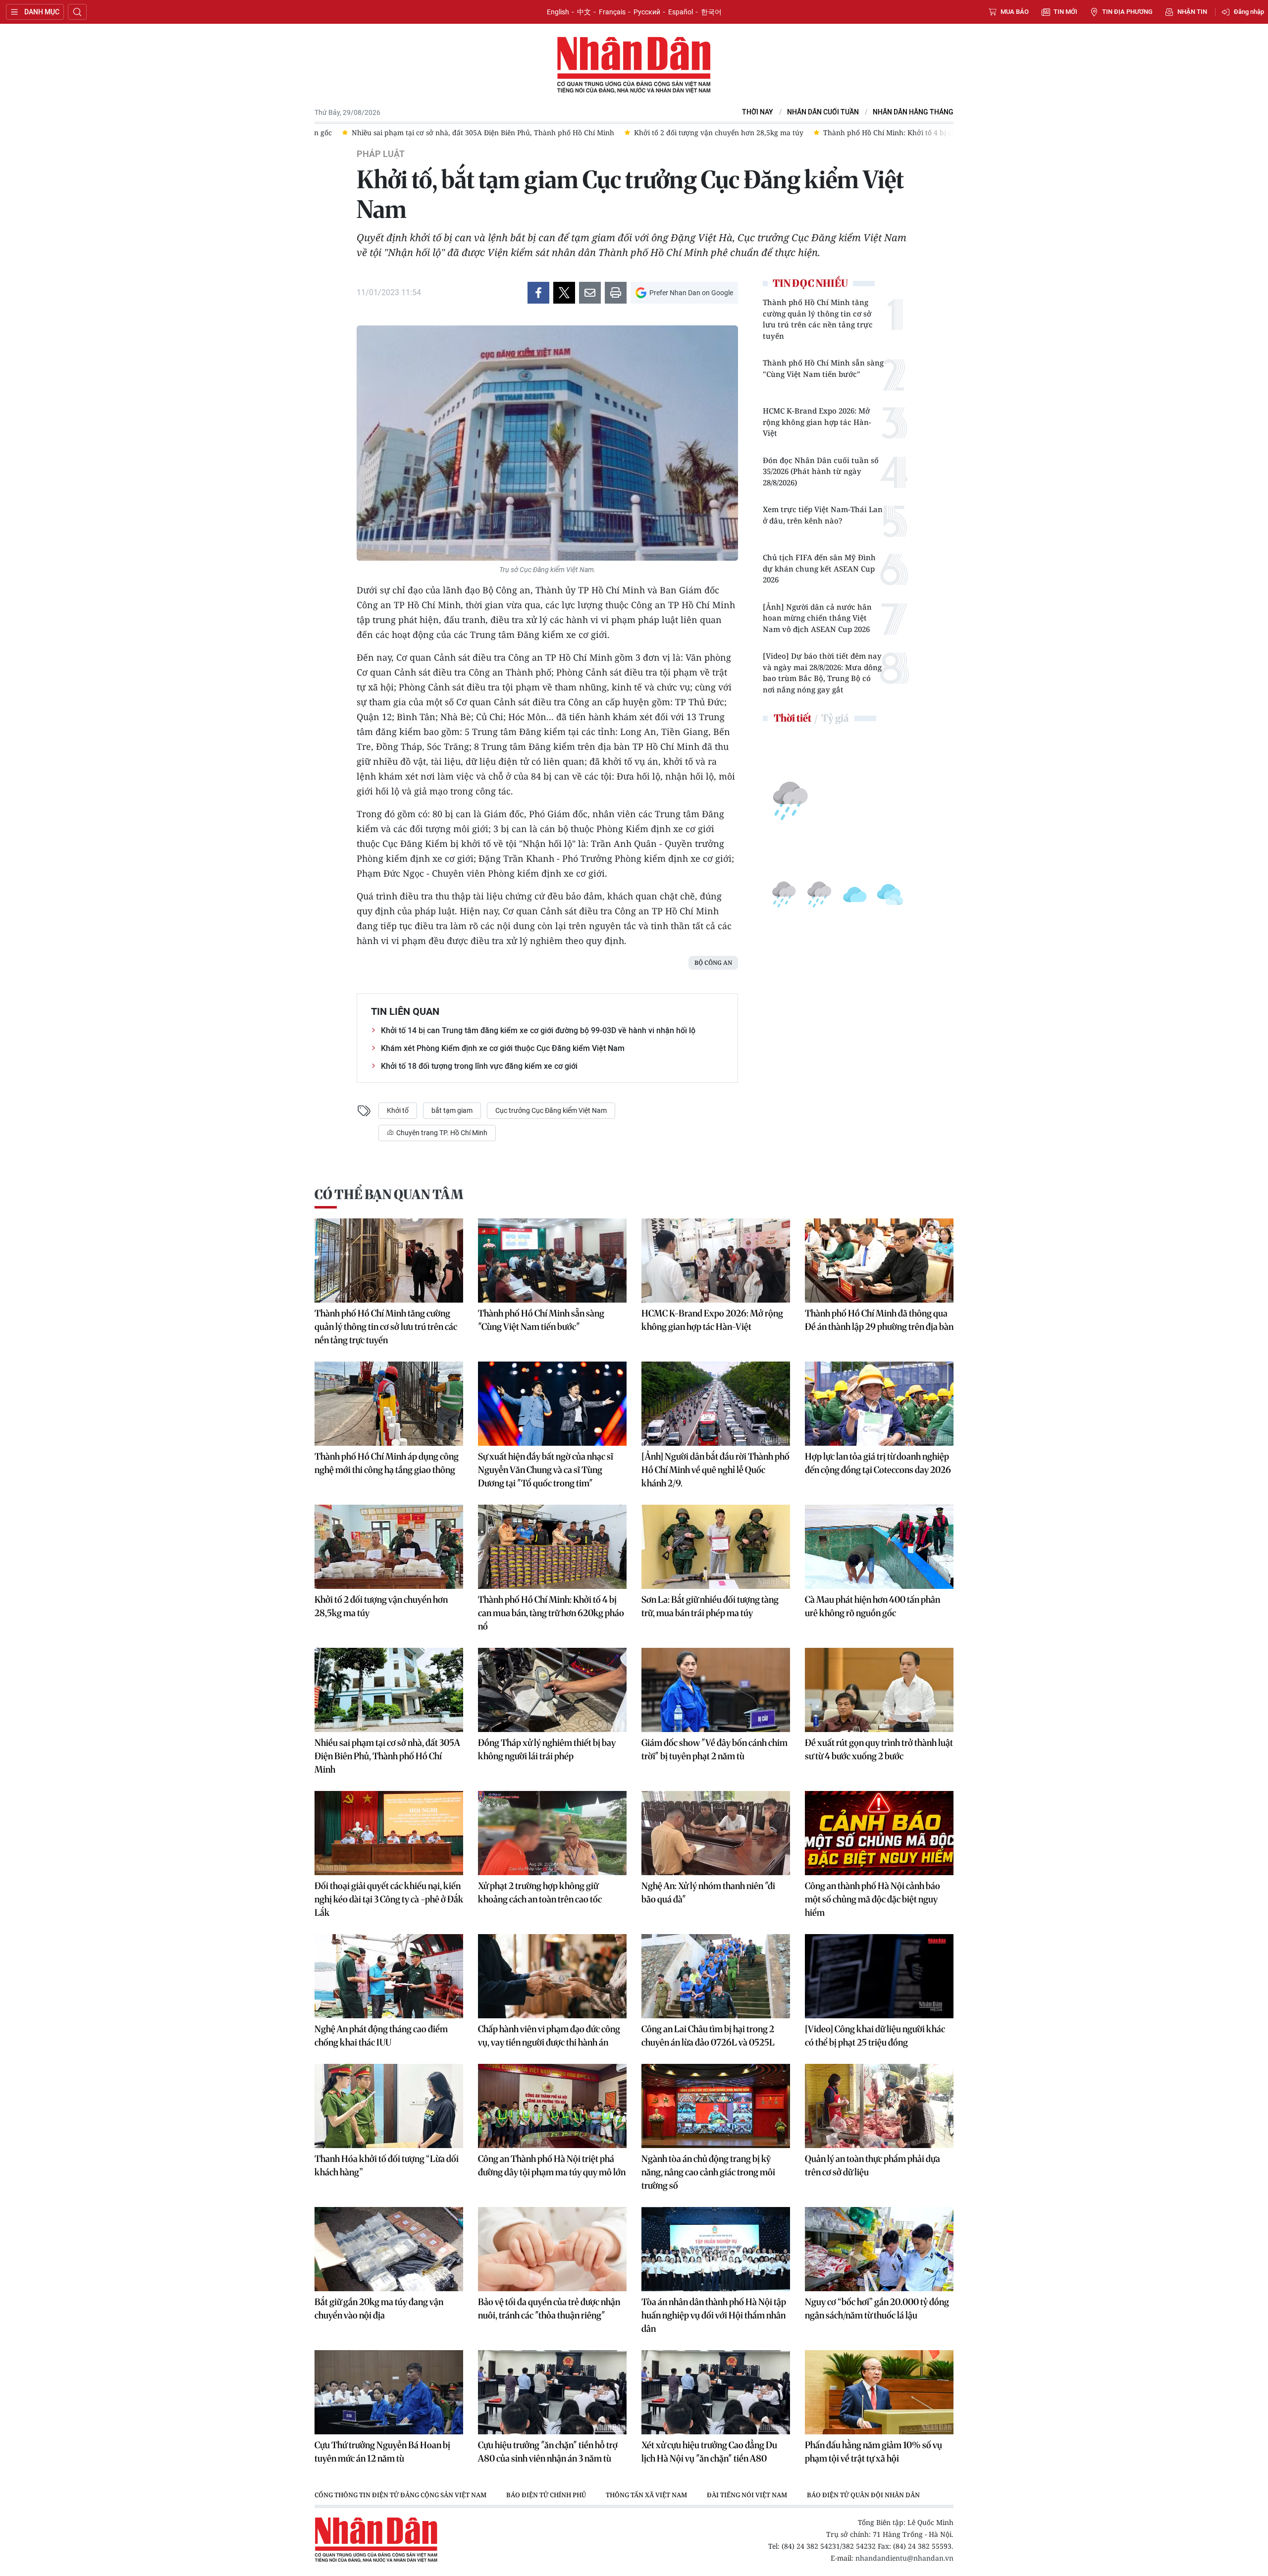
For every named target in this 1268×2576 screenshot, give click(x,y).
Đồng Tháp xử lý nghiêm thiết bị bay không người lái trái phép (547, 1749)
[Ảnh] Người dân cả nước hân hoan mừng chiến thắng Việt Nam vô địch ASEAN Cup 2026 (817, 618)
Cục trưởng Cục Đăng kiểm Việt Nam (551, 1110)
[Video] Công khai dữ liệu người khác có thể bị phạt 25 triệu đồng (875, 2036)
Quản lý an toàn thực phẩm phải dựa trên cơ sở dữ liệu (872, 2165)
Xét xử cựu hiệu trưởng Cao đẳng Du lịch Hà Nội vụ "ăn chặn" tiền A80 (709, 2452)
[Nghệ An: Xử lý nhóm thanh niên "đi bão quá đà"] (716, 1833)
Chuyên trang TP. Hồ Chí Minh (441, 1133)
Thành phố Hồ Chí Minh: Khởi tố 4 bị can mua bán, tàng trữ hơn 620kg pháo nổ (551, 1613)
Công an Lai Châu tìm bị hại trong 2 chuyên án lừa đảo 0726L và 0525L (708, 2036)
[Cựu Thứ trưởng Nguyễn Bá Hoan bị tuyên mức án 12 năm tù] (389, 2392)
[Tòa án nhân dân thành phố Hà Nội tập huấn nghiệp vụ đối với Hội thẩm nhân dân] (716, 2249)
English (558, 12)
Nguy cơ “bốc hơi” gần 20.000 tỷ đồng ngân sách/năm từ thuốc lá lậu (877, 2309)
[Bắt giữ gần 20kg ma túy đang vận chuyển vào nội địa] (389, 2249)
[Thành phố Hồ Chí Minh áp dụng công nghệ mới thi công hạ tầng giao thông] (389, 1404)
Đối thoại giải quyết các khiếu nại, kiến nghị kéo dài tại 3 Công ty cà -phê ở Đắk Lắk (389, 1899)
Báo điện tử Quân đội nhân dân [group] (863, 2495)
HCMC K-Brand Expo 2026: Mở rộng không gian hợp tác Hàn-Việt (817, 422)
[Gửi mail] (590, 293)
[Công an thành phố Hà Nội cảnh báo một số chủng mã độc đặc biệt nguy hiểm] (879, 1833)
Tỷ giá (835, 718)
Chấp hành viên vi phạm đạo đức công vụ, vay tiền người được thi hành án (549, 2036)
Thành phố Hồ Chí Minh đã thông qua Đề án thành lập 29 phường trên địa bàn (879, 1320)
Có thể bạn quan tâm (389, 1194)
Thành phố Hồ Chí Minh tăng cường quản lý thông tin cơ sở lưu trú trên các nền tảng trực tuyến (818, 319)
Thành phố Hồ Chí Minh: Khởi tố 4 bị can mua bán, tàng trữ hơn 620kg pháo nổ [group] (929, 132)
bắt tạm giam (452, 1110)
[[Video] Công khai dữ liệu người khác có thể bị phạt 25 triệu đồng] (879, 1976)
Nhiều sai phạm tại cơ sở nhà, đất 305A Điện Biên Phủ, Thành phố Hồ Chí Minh (387, 1756)
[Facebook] (538, 293)
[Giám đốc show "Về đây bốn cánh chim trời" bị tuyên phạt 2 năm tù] (716, 1690)
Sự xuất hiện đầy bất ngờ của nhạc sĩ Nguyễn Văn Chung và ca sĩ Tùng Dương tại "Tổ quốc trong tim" (546, 1470)
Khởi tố (398, 1110)
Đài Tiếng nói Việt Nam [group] (747, 2495)
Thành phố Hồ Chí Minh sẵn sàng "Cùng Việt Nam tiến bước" (823, 368)
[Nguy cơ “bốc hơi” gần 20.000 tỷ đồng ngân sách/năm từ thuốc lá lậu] (879, 2249)
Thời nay (758, 112)
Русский (647, 12)
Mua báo (1015, 12)
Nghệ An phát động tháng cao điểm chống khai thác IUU (381, 2036)
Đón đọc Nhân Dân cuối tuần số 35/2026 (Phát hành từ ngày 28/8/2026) (821, 471)
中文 (584, 12)
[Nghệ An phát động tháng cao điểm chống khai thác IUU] (389, 1976)
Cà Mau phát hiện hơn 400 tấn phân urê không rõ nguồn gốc (872, 1606)
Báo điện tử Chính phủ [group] (546, 2495)
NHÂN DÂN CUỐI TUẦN (823, 112)
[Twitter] (564, 293)
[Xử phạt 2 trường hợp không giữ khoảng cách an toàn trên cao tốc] (552, 1833)
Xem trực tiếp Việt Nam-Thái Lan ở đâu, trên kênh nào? (823, 515)
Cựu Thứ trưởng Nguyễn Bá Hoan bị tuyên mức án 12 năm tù (382, 2452)
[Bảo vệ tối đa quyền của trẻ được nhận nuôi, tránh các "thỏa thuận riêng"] (552, 2249)
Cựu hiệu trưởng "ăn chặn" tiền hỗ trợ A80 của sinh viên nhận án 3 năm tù (548, 2452)
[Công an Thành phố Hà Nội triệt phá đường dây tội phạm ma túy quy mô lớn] (552, 2106)
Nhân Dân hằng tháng (913, 112)
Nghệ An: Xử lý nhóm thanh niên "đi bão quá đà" (708, 1893)
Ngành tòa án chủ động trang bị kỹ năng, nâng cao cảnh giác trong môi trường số (708, 2172)
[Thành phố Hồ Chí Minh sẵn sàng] (552, 1261)
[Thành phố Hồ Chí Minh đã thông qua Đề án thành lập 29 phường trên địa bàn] (879, 1261)
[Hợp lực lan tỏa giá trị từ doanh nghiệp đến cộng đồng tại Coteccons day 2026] (879, 1404)
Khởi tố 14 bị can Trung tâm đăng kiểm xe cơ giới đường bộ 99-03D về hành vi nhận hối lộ (538, 1030)
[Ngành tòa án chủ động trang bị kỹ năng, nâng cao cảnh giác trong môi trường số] (716, 2106)
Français (612, 12)
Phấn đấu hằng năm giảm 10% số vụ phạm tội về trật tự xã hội (873, 2452)
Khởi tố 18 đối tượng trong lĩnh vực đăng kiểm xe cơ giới (479, 1066)
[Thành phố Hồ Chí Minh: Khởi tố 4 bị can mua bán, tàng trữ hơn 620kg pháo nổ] (552, 1547)
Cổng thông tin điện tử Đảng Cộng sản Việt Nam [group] (400, 2495)
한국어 (711, 12)
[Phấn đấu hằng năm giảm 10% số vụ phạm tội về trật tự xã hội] (879, 2392)
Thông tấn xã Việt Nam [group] (646, 2495)
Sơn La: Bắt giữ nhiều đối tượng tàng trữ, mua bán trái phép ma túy (710, 1606)
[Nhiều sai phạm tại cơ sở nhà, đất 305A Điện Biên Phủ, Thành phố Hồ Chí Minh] (389, 1690)
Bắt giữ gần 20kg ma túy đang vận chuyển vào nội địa (379, 2309)
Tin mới (1065, 12)
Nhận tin (1192, 12)
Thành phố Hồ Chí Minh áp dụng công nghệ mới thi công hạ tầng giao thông (387, 1463)
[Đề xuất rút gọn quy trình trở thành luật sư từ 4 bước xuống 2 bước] (879, 1690)
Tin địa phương (1127, 12)
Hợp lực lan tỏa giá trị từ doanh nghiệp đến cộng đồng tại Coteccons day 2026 (878, 1463)
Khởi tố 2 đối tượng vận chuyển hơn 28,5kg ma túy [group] (691, 132)
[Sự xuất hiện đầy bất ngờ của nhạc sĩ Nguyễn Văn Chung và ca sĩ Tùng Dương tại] (552, 1404)
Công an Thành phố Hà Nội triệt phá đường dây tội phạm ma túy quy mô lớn (552, 2165)
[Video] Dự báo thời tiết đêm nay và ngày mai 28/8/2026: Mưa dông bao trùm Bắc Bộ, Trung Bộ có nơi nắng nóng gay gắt (822, 673)
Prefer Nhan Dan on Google (691, 293)
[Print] (616, 293)
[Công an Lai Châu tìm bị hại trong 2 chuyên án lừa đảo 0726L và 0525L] (716, 1976)
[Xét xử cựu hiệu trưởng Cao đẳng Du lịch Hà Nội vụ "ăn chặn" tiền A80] (716, 2392)
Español (681, 12)
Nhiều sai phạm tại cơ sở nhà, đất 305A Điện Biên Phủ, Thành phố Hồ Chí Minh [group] (456, 132)
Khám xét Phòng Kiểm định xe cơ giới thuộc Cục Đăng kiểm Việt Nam (503, 1048)
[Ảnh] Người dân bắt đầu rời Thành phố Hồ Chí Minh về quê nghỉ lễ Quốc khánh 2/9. (715, 1470)
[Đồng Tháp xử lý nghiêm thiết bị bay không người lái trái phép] (552, 1690)
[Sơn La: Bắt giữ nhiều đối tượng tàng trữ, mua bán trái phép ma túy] (716, 1547)
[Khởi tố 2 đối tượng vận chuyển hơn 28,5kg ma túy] (389, 1547)
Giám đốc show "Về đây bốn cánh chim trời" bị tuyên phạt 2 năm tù (714, 1749)
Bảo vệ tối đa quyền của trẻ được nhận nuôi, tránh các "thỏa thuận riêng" (549, 2309)
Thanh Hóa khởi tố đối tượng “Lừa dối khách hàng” (387, 2165)
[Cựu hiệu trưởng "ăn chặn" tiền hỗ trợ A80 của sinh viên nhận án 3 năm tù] (552, 2392)
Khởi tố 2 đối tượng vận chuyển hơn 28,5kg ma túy (381, 1606)
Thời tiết (792, 718)
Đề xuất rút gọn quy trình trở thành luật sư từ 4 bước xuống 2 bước (879, 1749)
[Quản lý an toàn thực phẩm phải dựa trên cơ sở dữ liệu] (879, 2106)
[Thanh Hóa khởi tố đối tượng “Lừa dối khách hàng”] (389, 2106)
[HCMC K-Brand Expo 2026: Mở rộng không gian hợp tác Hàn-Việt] (716, 1261)
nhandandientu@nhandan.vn (904, 2558)
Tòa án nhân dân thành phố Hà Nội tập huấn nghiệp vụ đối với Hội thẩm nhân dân (714, 2315)
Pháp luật (381, 154)
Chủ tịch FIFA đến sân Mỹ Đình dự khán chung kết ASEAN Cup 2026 (819, 568)
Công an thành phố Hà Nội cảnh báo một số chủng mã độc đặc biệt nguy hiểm (872, 1899)
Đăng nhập (1249, 12)
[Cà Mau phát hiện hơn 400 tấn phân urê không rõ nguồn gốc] (879, 1547)
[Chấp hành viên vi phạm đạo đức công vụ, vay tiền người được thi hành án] (552, 1976)
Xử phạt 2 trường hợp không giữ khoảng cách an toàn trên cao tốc (540, 1893)
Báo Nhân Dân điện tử (634, 65)
